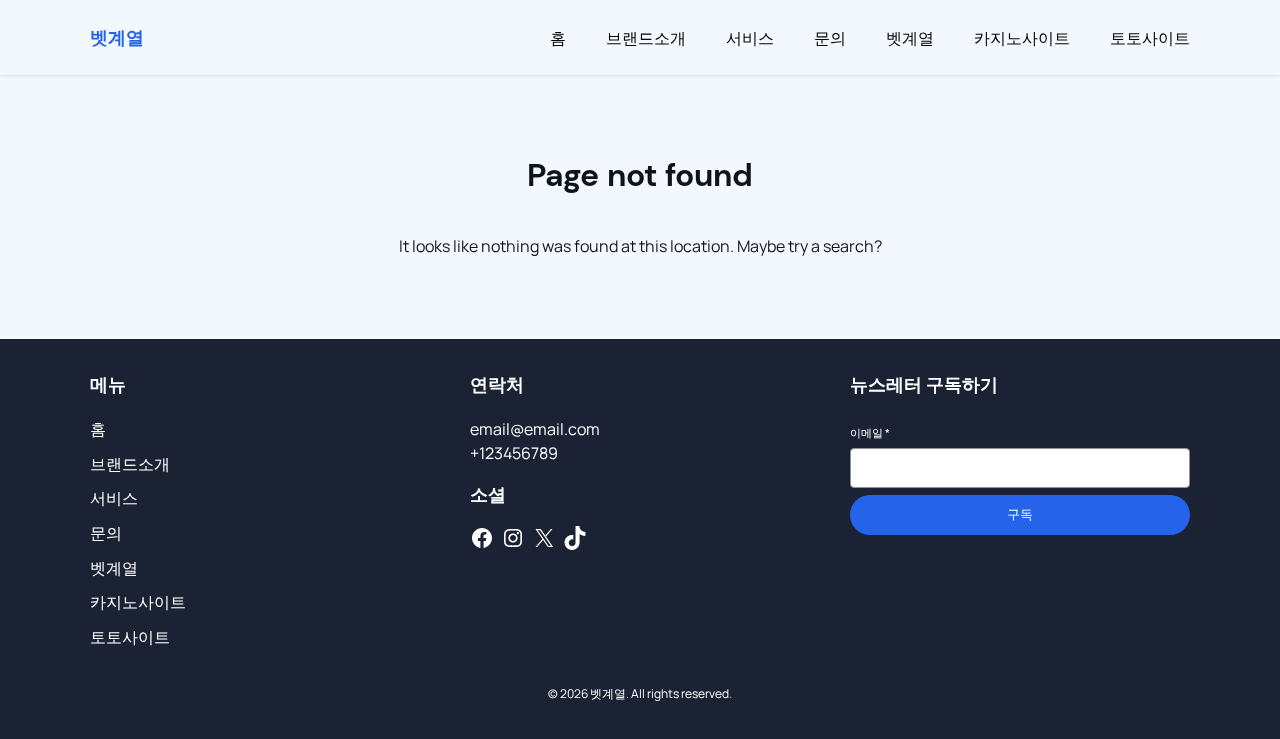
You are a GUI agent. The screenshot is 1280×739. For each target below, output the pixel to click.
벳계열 (117, 37)
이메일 (870, 432)
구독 (1020, 514)
